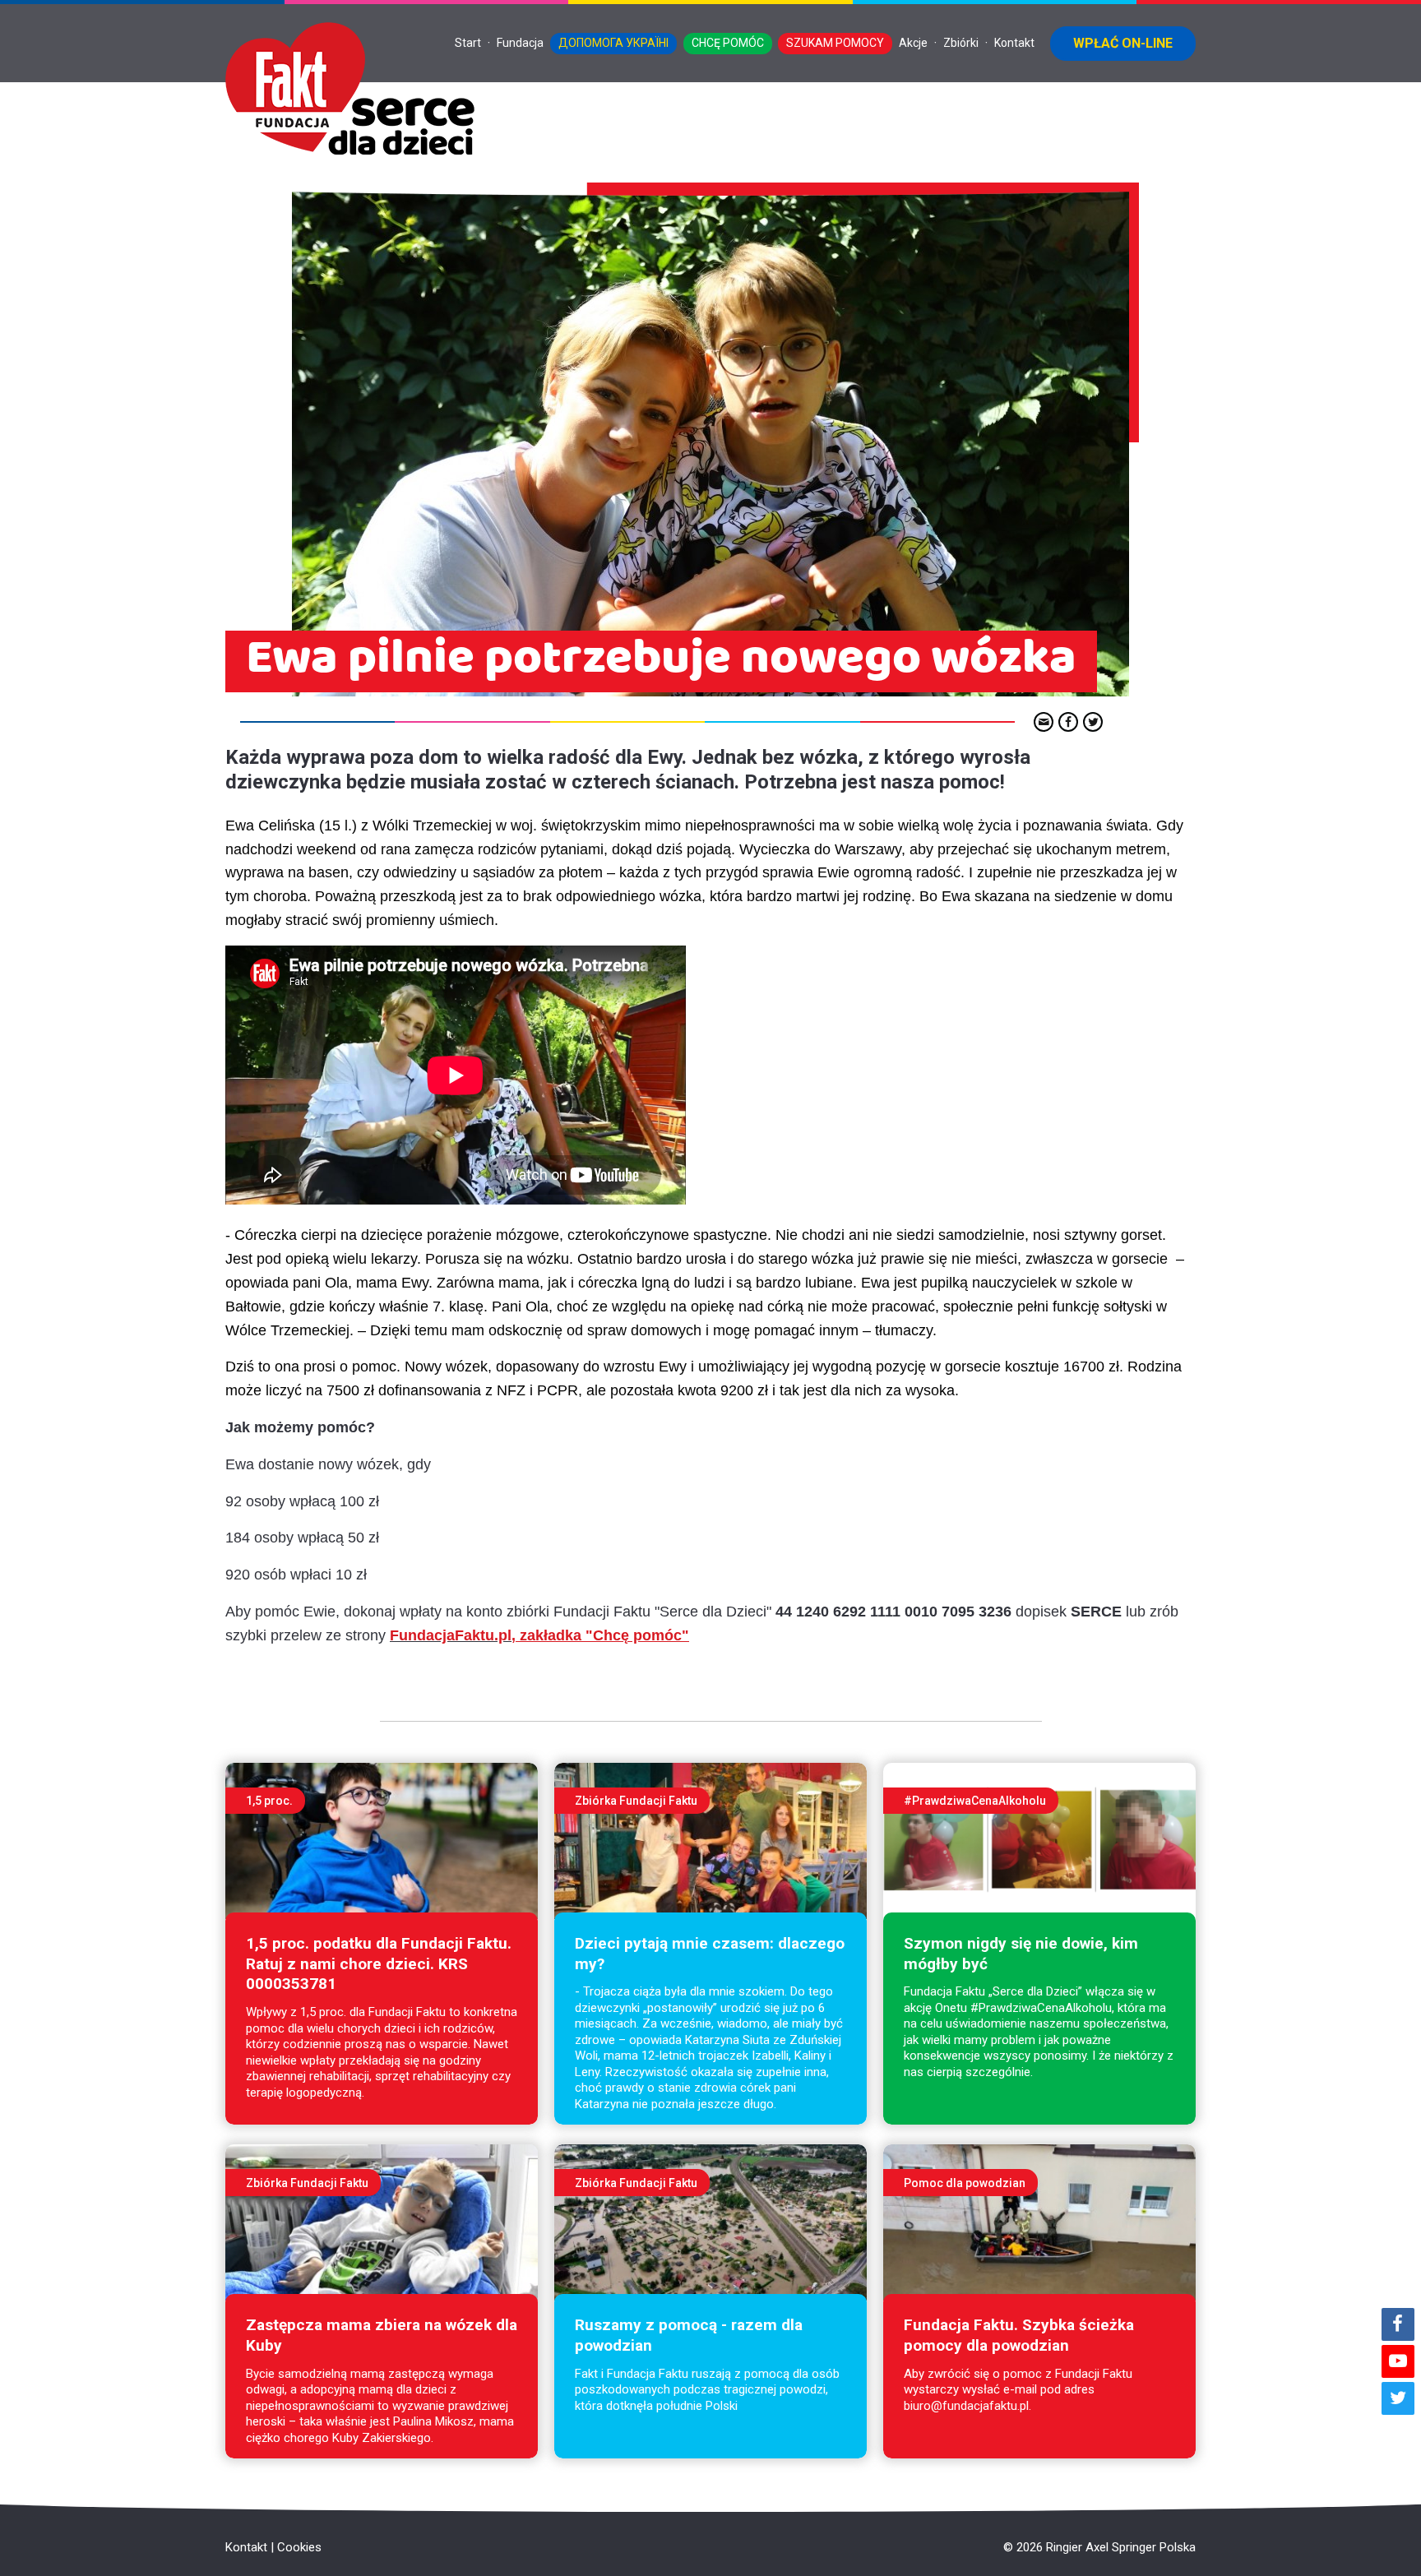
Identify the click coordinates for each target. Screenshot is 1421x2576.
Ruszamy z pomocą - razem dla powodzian (689, 2335)
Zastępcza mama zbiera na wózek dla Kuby (382, 2335)
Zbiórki (961, 43)
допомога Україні (613, 43)
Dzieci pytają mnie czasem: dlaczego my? (710, 1954)
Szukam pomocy (835, 43)
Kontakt (1014, 43)
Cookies (299, 2547)
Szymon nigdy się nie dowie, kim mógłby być (1021, 1954)
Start (468, 43)
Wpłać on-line (1123, 43)
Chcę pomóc (728, 43)
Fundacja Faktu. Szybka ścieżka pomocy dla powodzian (1019, 2335)
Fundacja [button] (520, 43)
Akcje (913, 43)
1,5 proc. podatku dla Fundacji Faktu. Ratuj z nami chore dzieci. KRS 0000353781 (379, 1963)
